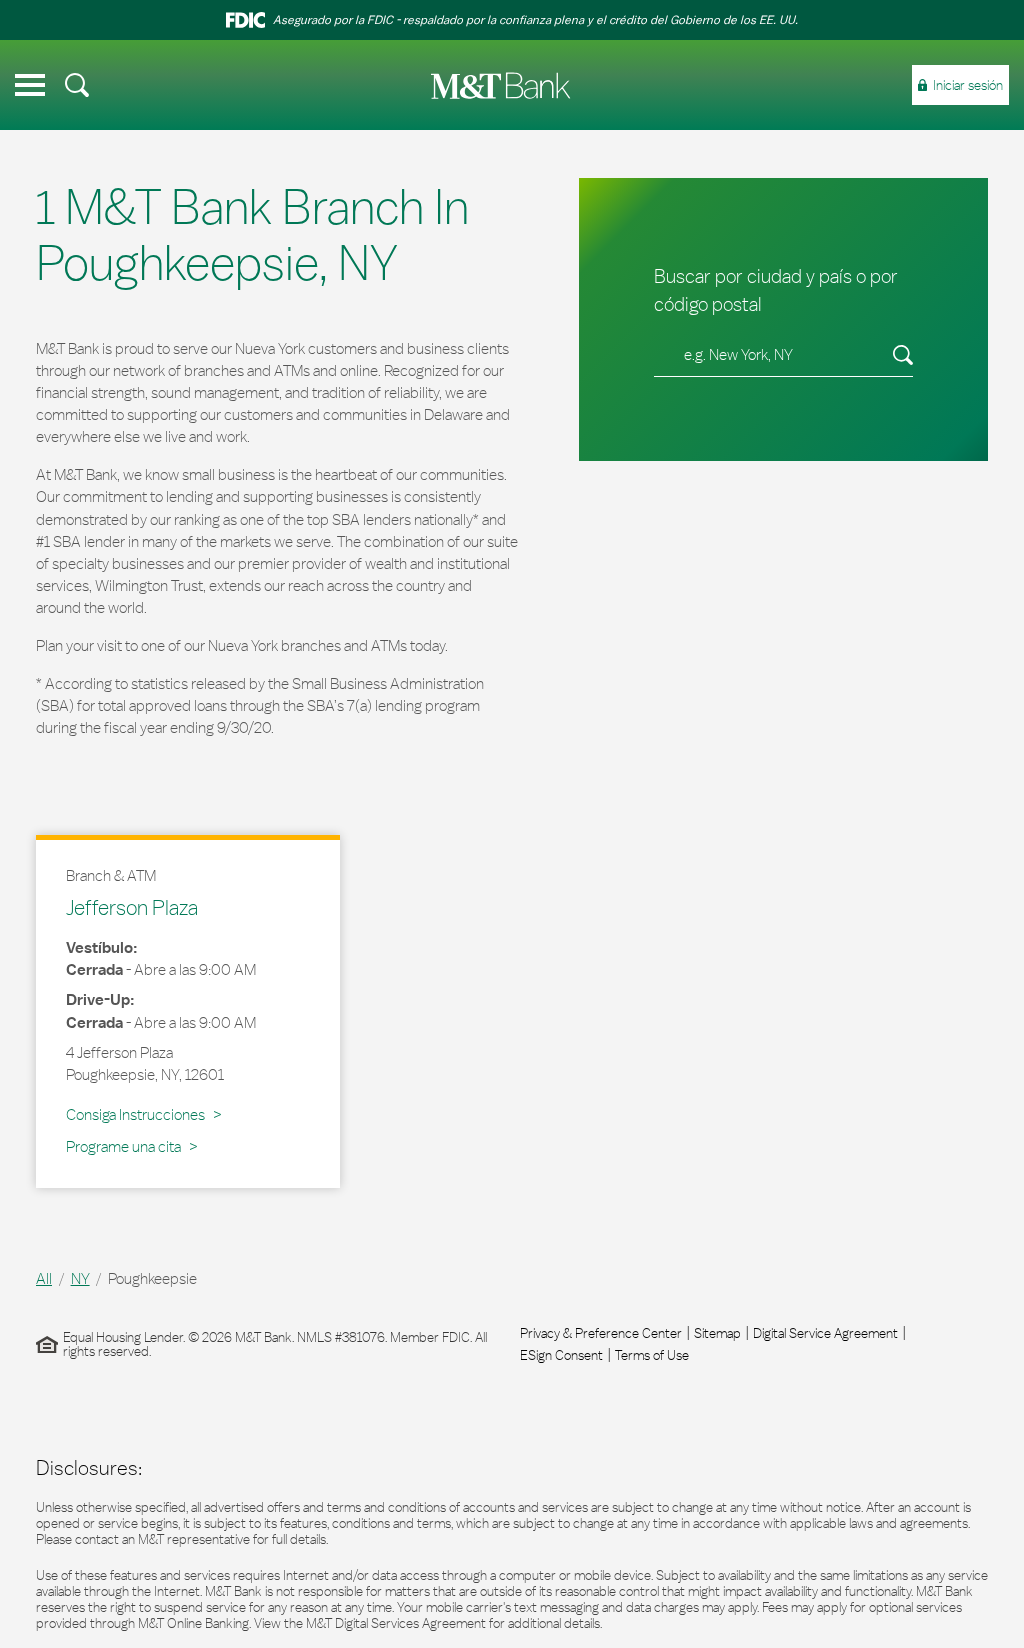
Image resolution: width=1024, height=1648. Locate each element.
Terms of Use (652, 1355)
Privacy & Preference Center (601, 1333)
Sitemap (717, 1333)
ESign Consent (561, 1355)
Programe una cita (123, 1146)
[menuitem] (77, 85)
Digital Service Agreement (825, 1333)
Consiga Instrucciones (139, 1114)
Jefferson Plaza (132, 907)
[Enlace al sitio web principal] (501, 85)
